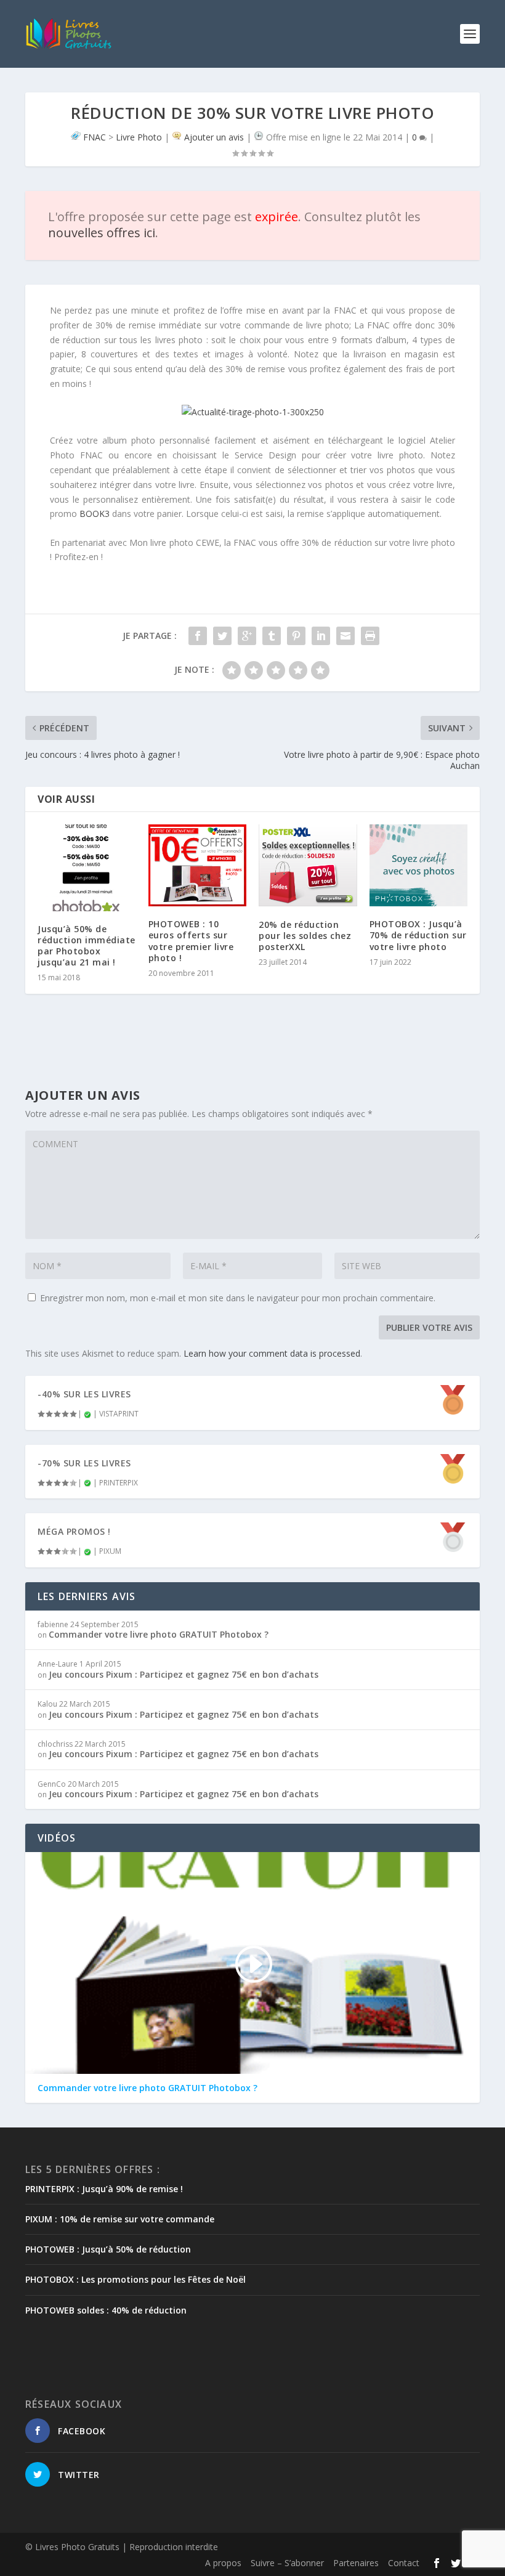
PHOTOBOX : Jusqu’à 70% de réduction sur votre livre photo (418, 935)
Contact (404, 2563)
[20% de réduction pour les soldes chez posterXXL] (308, 865)
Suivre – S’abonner (287, 2563)
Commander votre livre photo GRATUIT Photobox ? (159, 1634)
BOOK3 (95, 514)
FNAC (95, 137)
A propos (223, 2563)
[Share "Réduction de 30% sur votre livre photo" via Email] (345, 636)
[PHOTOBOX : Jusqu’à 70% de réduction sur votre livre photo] (419, 865)
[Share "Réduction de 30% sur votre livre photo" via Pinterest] (296, 636)
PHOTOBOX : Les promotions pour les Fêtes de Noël (135, 2279)
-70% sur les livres (84, 1463)
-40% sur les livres (84, 1394)
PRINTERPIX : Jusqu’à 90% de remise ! (104, 2189)
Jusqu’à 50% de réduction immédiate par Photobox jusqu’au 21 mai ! (87, 946)
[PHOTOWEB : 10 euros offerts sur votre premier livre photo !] (198, 865)
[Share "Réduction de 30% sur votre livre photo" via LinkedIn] (321, 636)
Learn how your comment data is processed (272, 1353)
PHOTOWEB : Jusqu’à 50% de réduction (108, 2249)
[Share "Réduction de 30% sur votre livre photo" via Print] (370, 636)
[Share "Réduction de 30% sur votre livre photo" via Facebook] (198, 636)
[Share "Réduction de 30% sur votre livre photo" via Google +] (247, 636)
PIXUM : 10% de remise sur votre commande (120, 2219)
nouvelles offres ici (102, 233)
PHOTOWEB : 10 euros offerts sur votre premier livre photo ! (191, 941)
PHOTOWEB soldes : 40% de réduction (106, 2310)
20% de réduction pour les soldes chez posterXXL (305, 936)
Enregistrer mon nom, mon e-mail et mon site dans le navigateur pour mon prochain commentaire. (238, 1298)
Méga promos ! (74, 1531)
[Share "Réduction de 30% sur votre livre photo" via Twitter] (222, 636)
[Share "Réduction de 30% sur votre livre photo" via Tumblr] (272, 636)
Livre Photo (139, 137)
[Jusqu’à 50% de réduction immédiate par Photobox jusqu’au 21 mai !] (87, 867)
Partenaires (356, 2563)
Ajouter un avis (214, 137)
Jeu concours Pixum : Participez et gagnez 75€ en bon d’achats (184, 1674)
